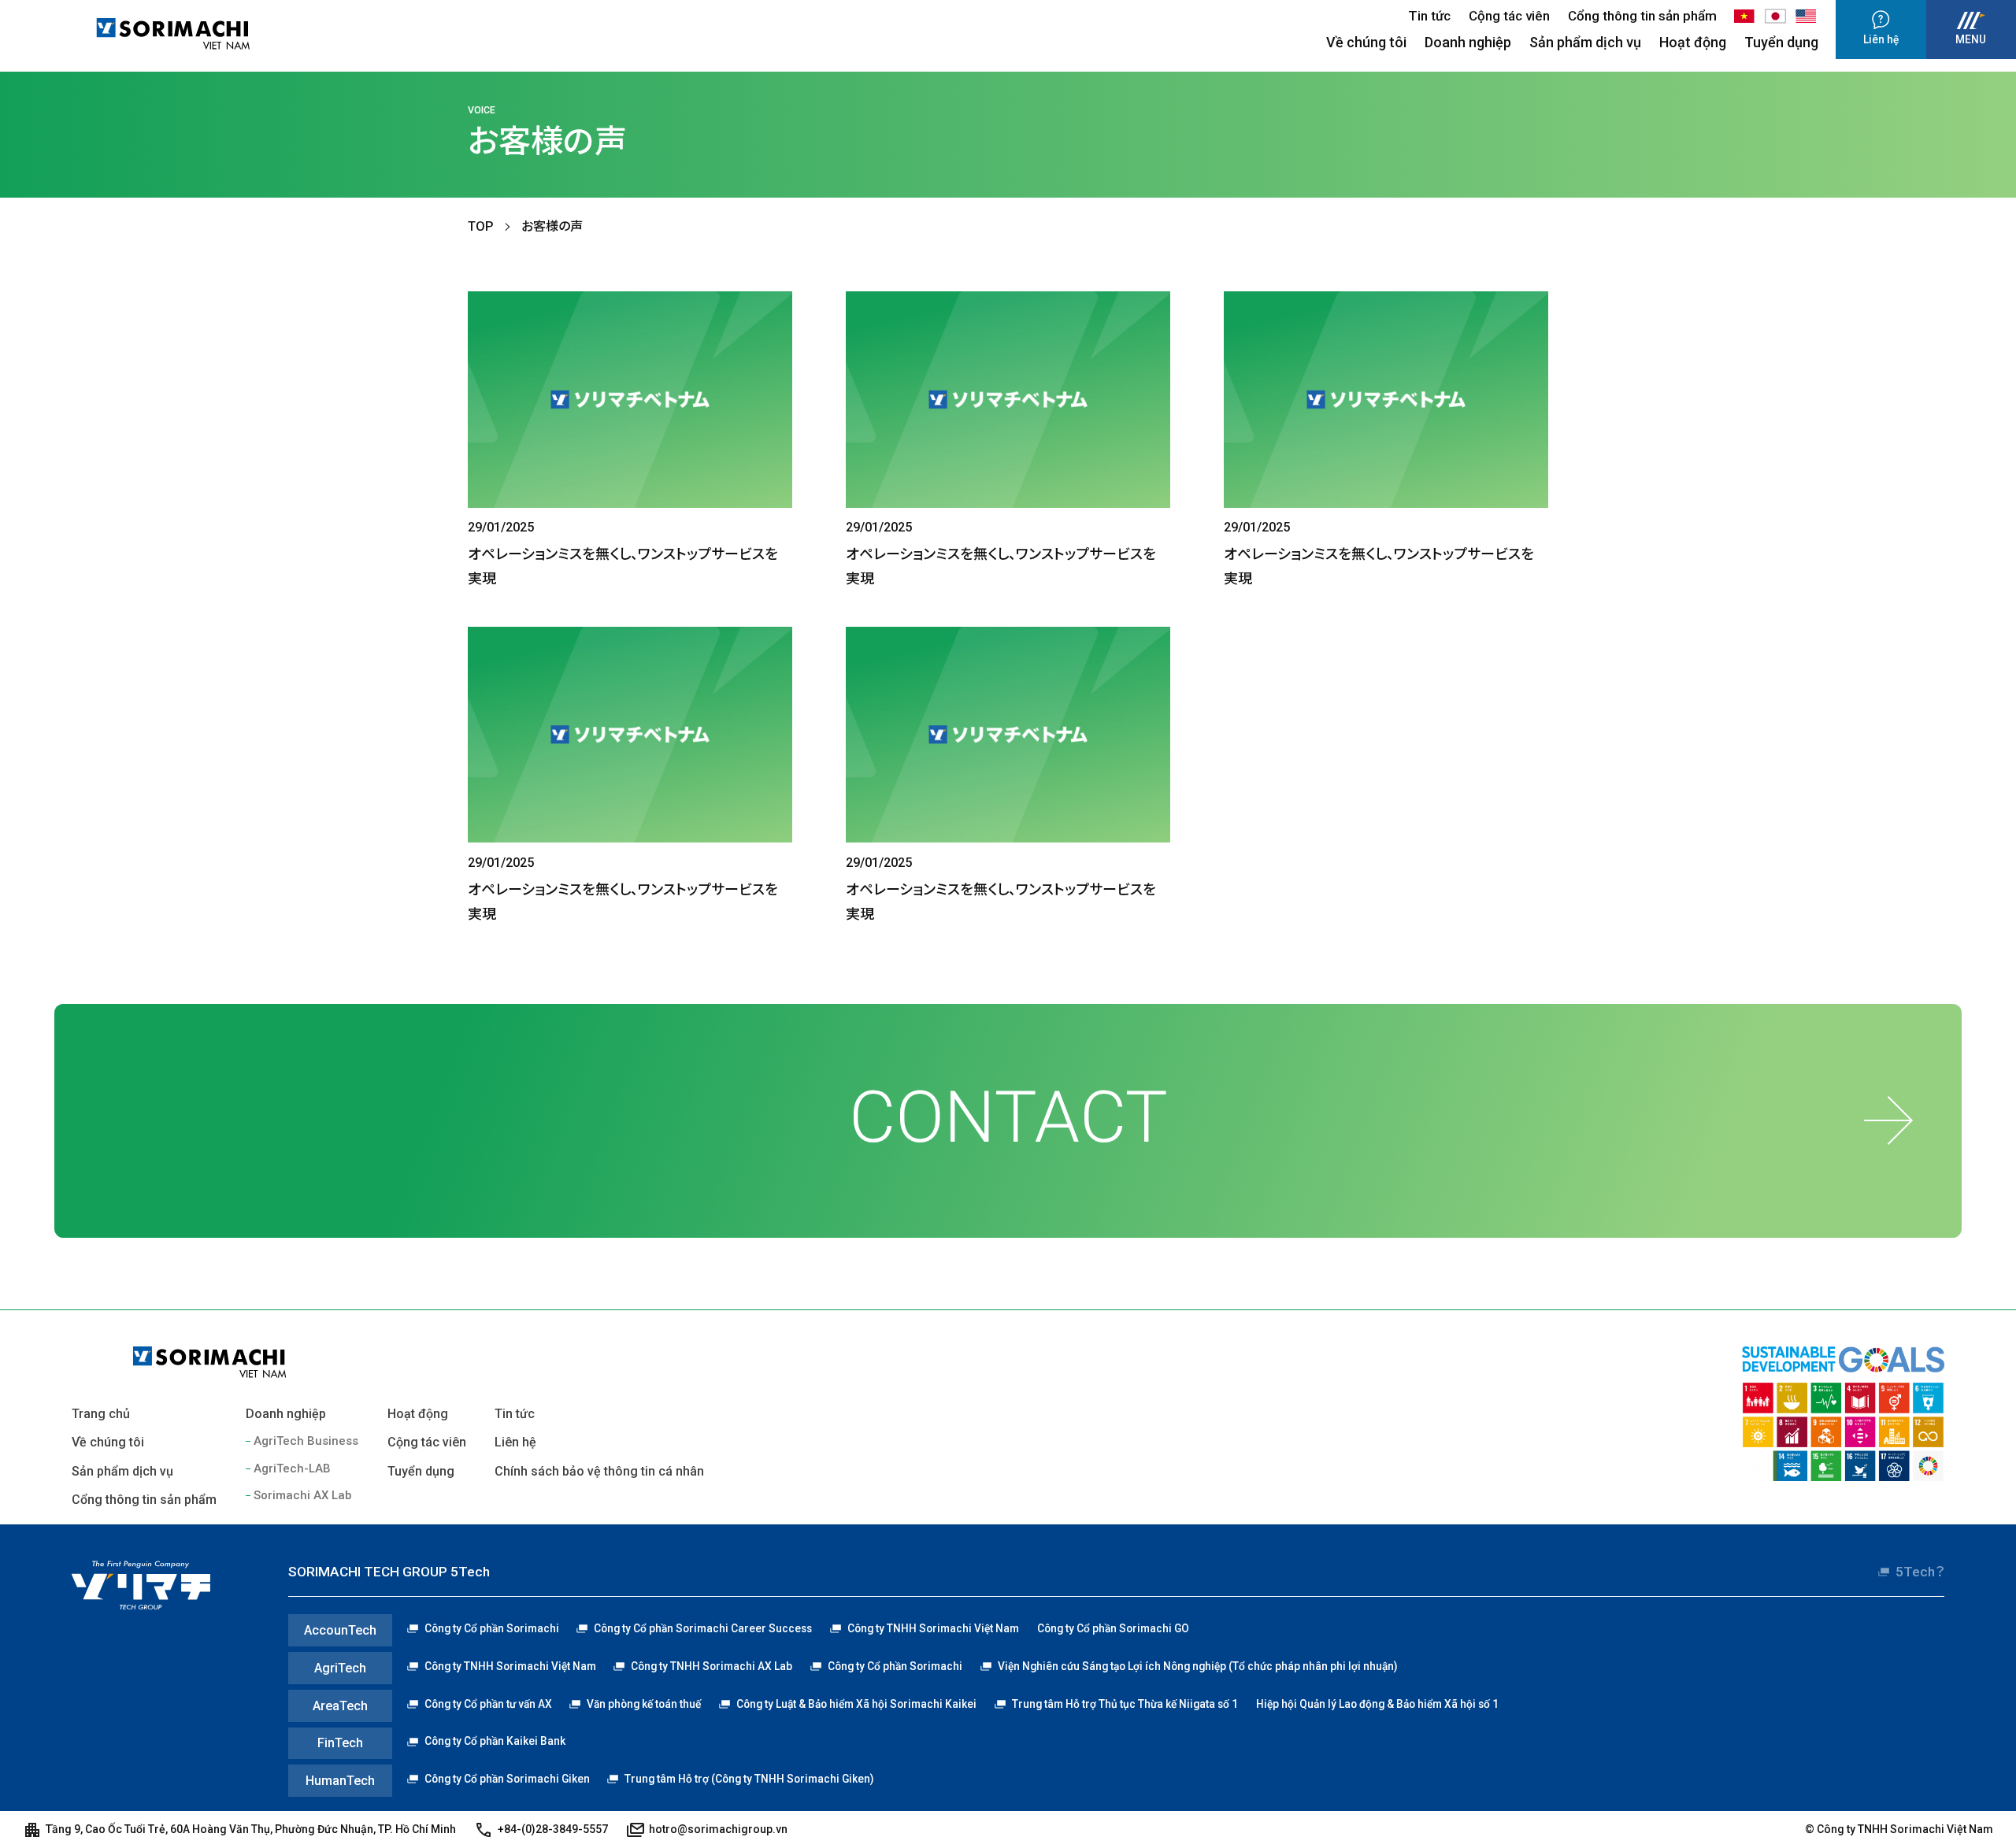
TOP (481, 226)
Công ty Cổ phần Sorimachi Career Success (703, 1628)
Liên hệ (515, 1442)
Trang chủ (101, 1414)
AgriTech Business (306, 1441)
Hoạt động (1693, 42)
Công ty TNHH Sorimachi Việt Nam (933, 1628)
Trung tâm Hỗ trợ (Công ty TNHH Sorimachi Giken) (749, 1779)
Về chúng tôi (1366, 42)
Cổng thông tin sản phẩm (1642, 16)
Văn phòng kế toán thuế (644, 1704)
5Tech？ (1920, 1572)
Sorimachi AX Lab (302, 1495)
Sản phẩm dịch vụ (1585, 42)
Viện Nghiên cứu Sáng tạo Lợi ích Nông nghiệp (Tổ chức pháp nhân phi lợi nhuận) (1197, 1666)
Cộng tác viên (1509, 16)
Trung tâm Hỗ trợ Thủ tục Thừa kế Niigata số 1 (1125, 1704)
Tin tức (1429, 16)
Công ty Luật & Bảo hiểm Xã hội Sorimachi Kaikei (856, 1704)
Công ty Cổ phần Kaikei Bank (495, 1741)
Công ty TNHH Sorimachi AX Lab (712, 1666)
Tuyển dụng (1781, 42)
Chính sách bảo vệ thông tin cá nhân (599, 1471)
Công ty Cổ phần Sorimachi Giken (507, 1779)
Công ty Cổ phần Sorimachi (492, 1628)
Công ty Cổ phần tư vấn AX (488, 1704)
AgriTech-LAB (292, 1468)
